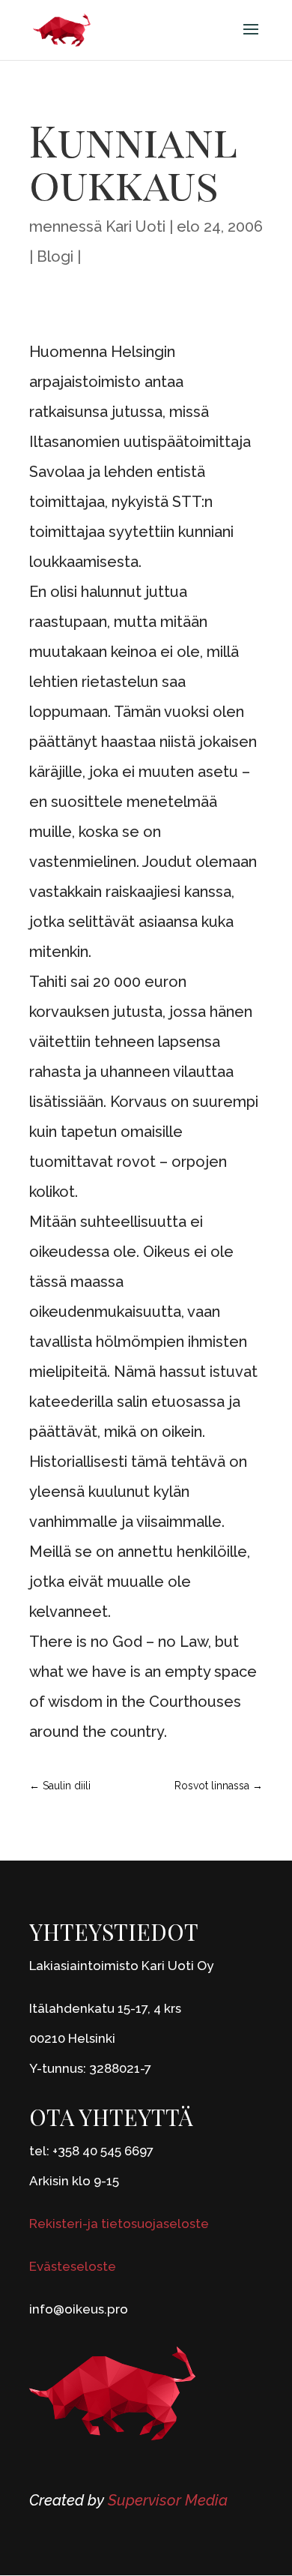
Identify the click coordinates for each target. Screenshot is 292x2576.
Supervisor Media (168, 2500)
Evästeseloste (73, 2266)
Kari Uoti (136, 226)
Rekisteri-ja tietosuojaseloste (119, 2224)
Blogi (55, 256)
